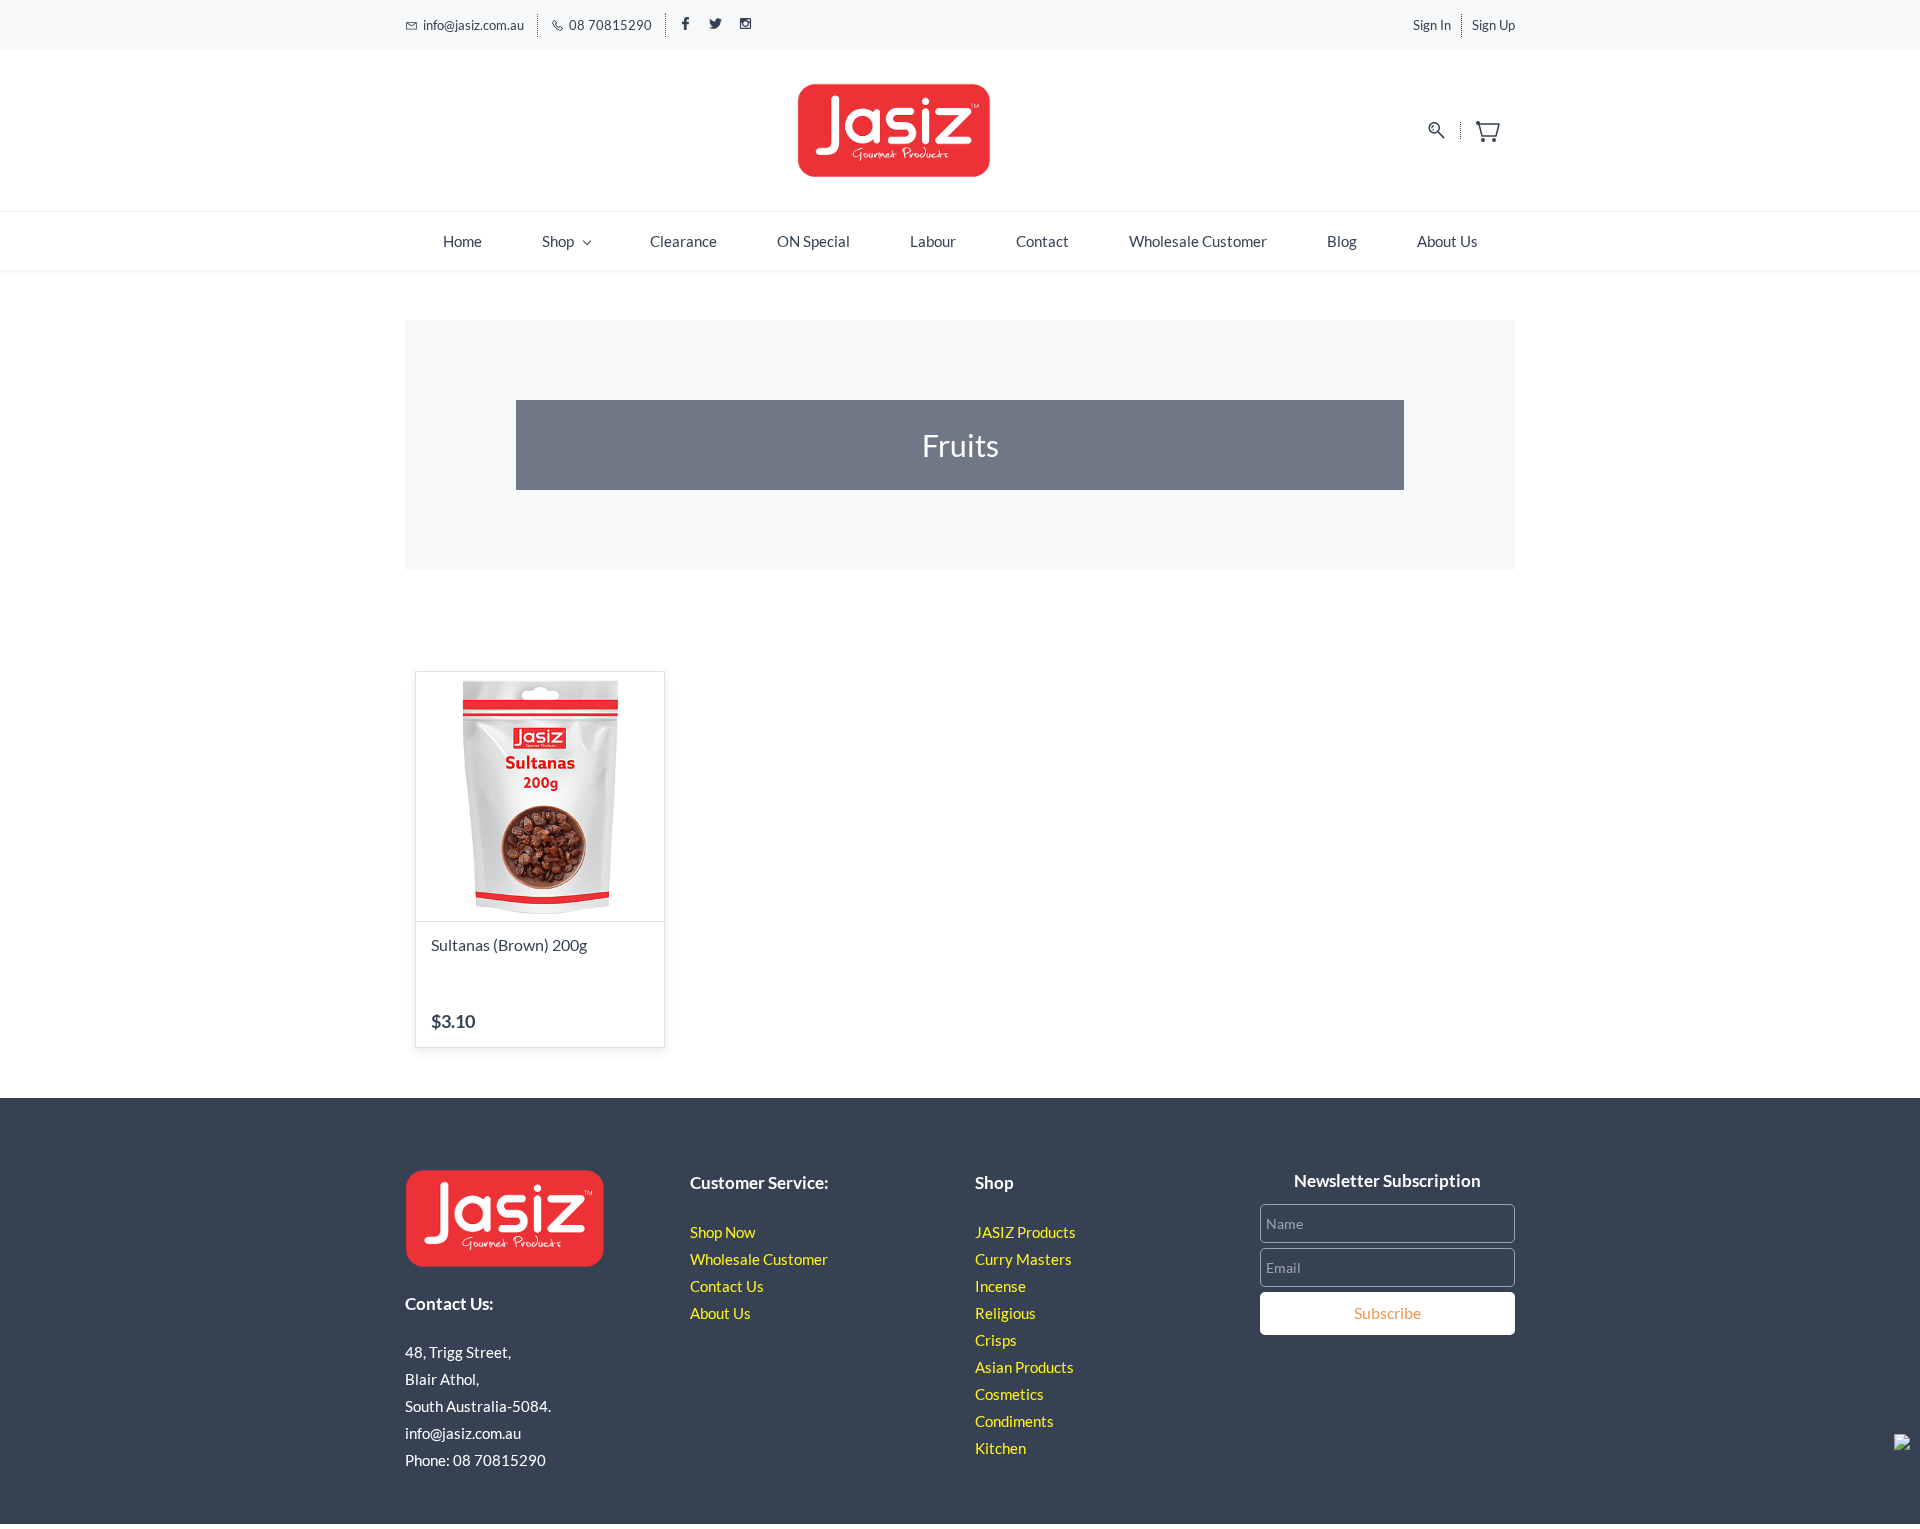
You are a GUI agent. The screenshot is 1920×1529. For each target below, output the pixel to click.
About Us (720, 1313)
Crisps (996, 1340)
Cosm (993, 1394)
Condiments (1014, 1421)
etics (1028, 1394)
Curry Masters (1023, 1259)
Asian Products (1024, 1367)
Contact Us (727, 1286)
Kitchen (1002, 1448)
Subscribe (1387, 1312)
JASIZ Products (1025, 1232)
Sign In (1432, 25)
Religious (1005, 1313)
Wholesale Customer (759, 1259)
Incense (1000, 1286)
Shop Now (722, 1232)
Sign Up (1493, 25)
